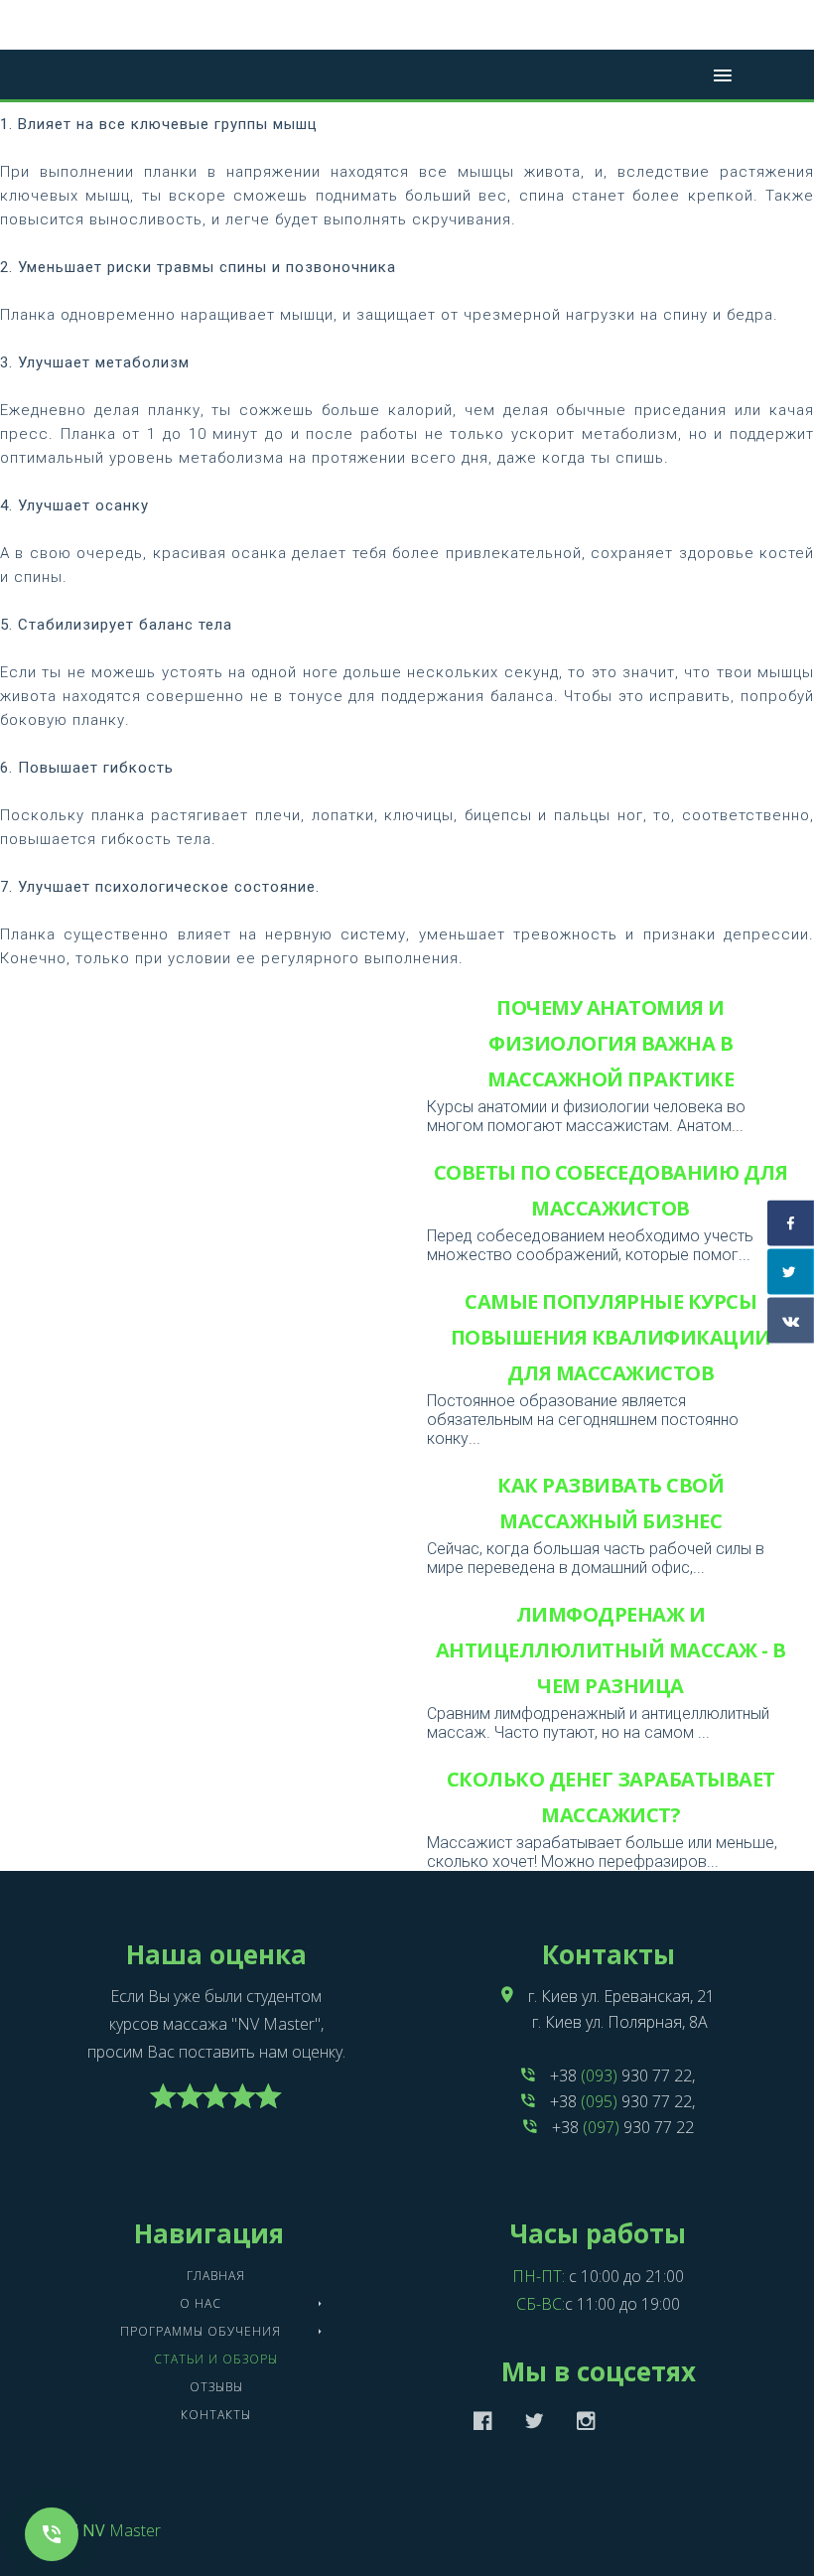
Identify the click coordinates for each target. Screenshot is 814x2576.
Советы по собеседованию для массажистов (611, 1190)
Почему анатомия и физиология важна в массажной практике (610, 1043)
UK (763, 61)
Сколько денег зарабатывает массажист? (611, 1797)
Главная (216, 2276)
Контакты (216, 2415)
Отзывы (216, 2387)
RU (763, 86)
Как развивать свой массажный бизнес (610, 1503)
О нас (201, 2303)
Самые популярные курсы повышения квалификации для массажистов (611, 1337)
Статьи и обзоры (216, 2359)
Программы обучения (201, 2331)
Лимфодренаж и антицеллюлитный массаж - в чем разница (611, 1650)
